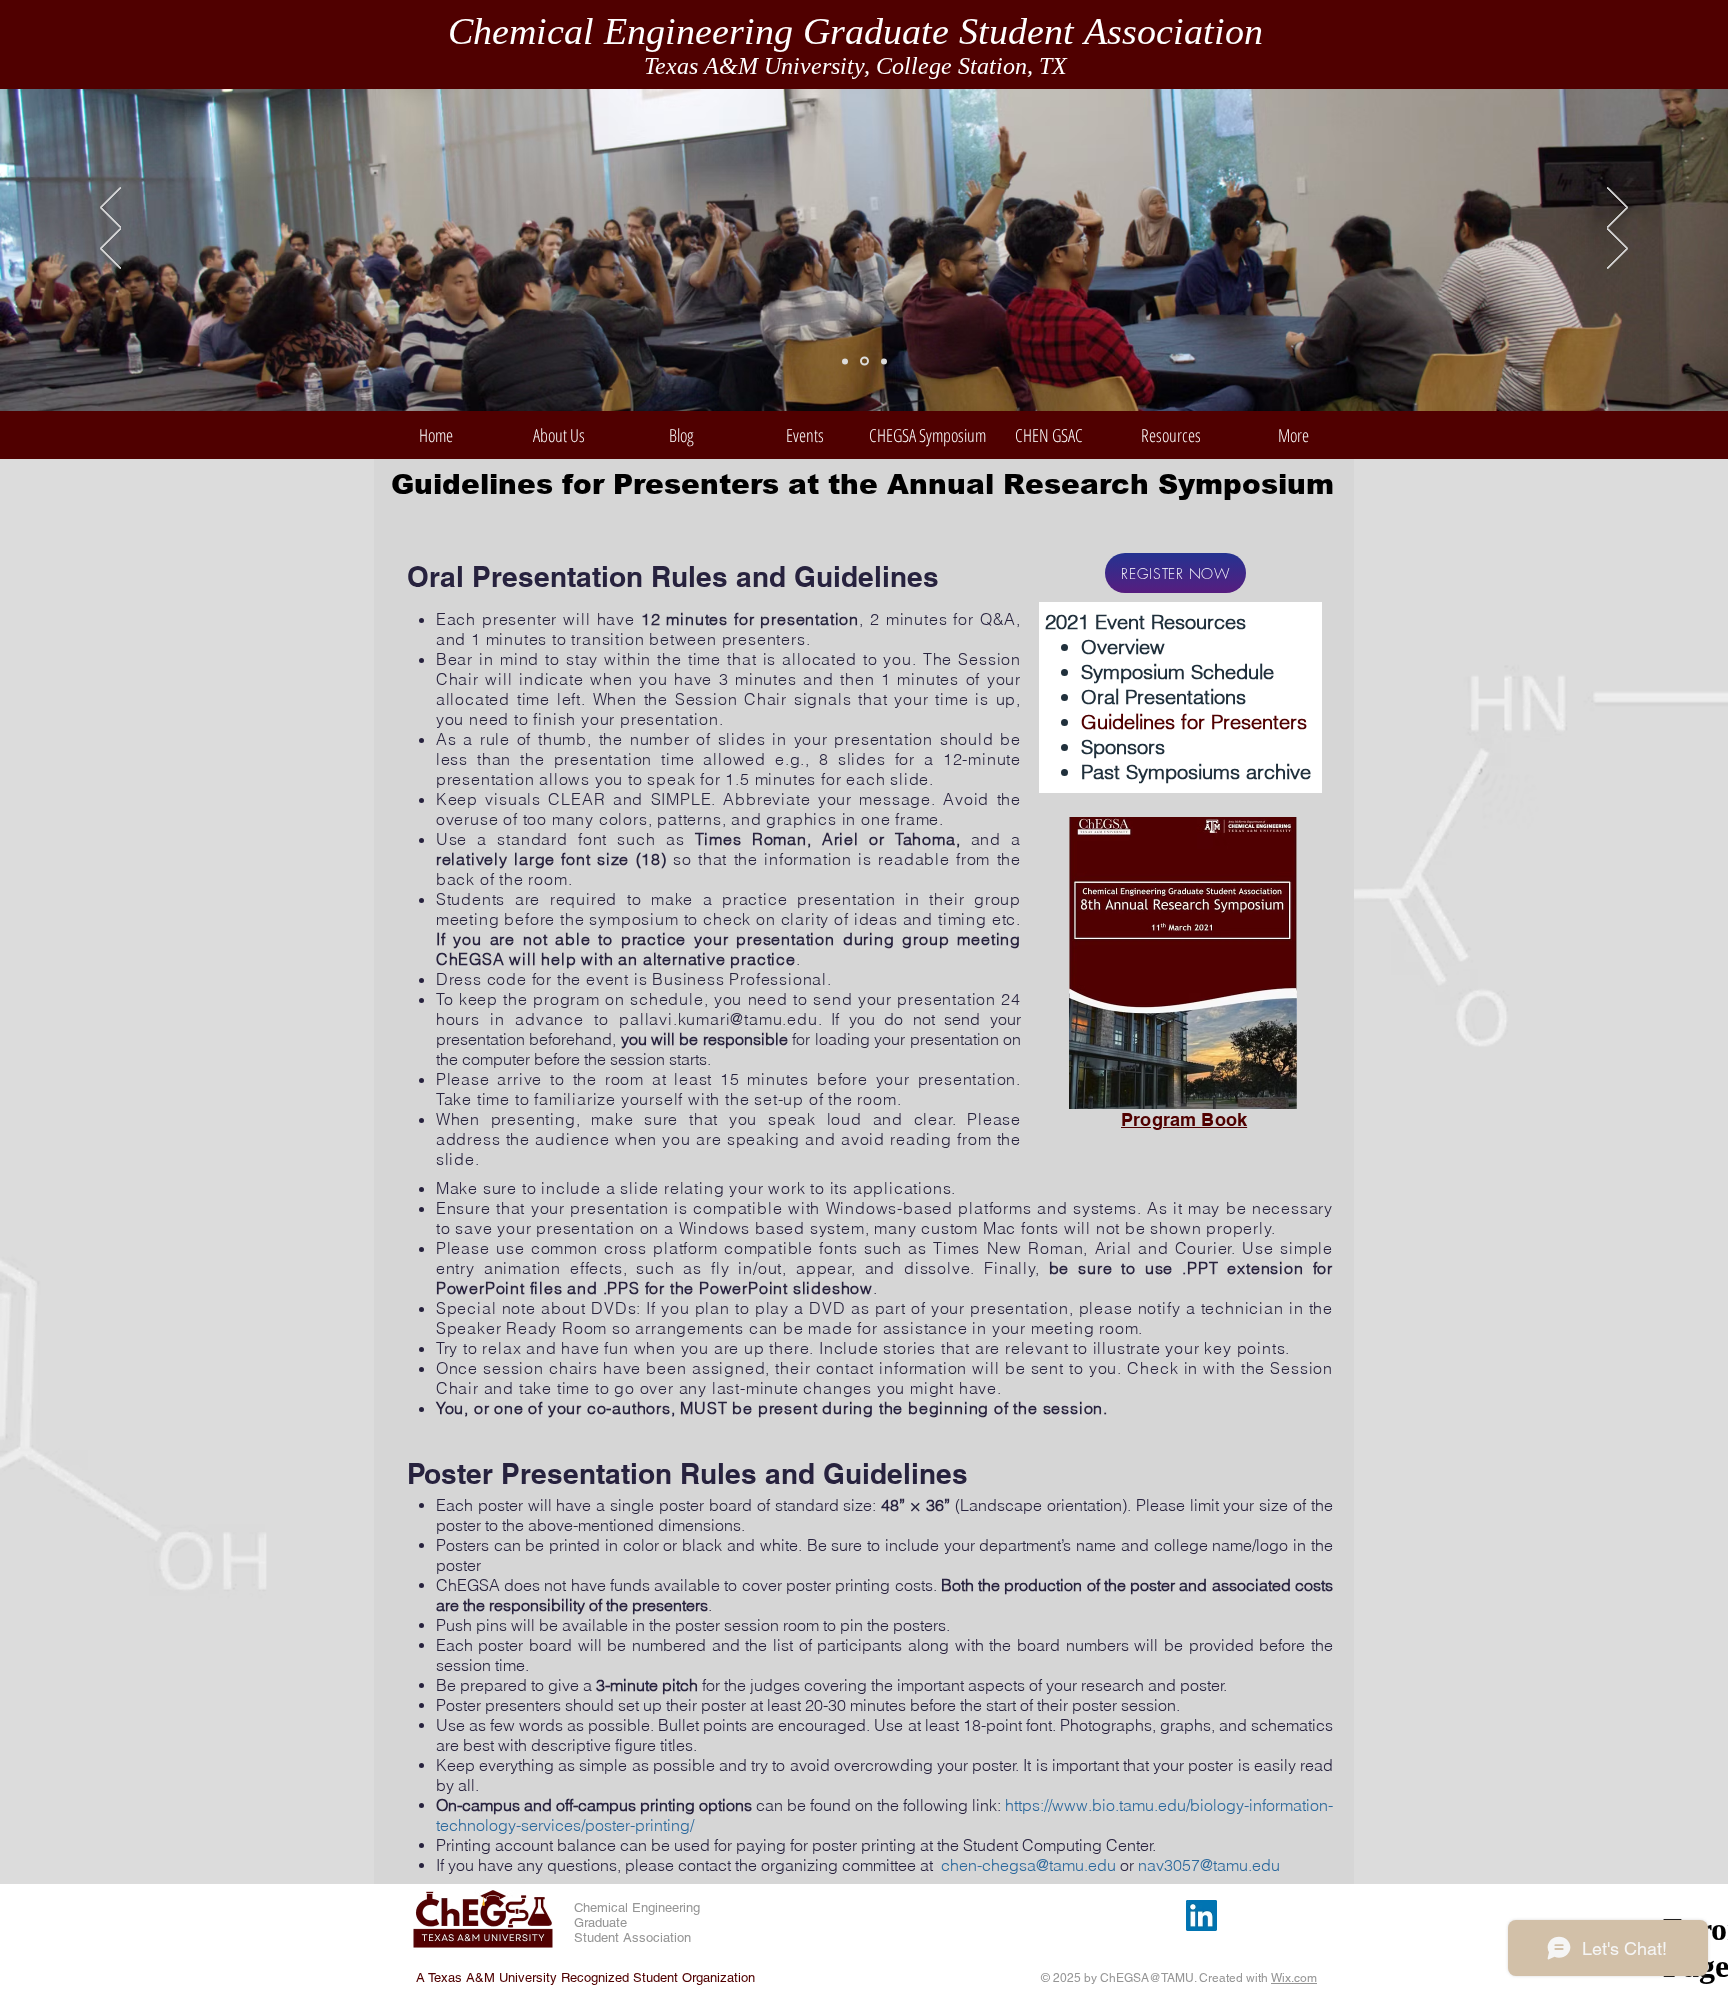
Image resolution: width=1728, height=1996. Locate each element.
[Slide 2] (864, 361)
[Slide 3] (884, 361)
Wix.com (1294, 1978)
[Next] (1617, 209)
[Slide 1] (845, 361)
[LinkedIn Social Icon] (1201, 1915)
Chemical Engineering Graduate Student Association (855, 31)
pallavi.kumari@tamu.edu (718, 1019)
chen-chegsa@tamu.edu (1028, 1865)
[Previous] (110, 209)
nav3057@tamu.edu (1209, 1865)
